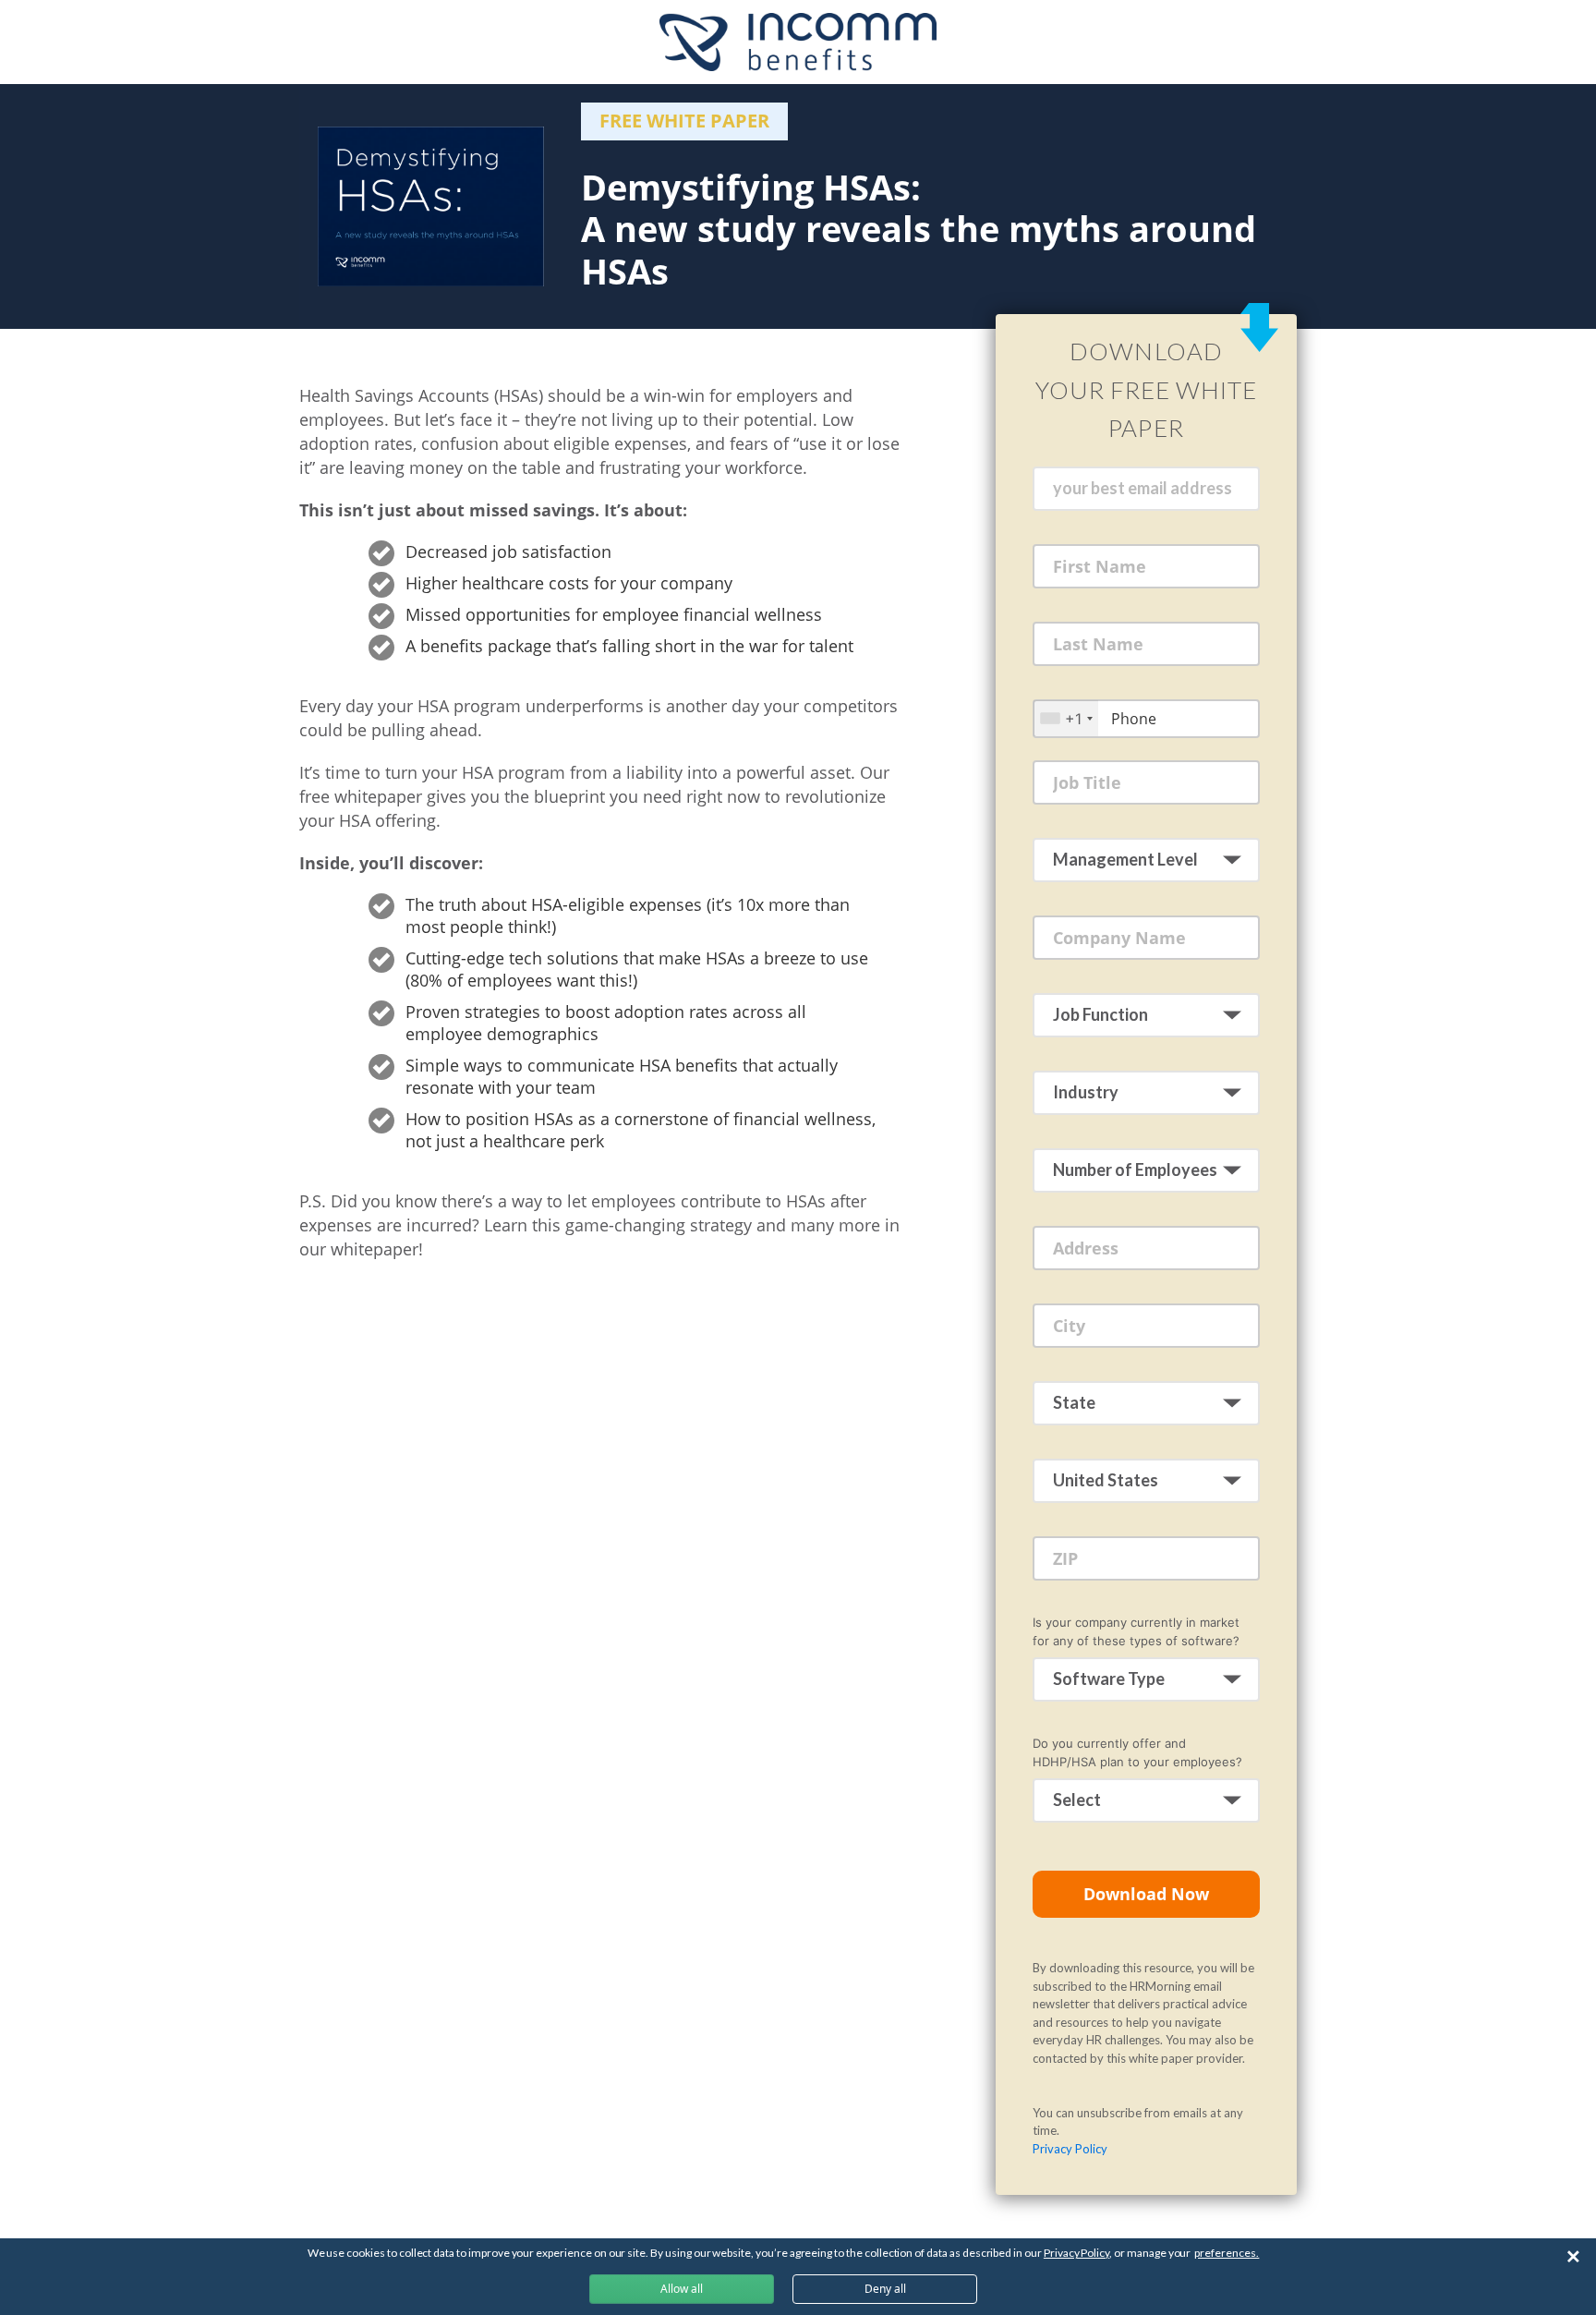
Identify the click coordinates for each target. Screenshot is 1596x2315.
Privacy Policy (1070, 2149)
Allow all (682, 2289)
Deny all (885, 2289)
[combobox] (1066, 718)
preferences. (1227, 2253)
